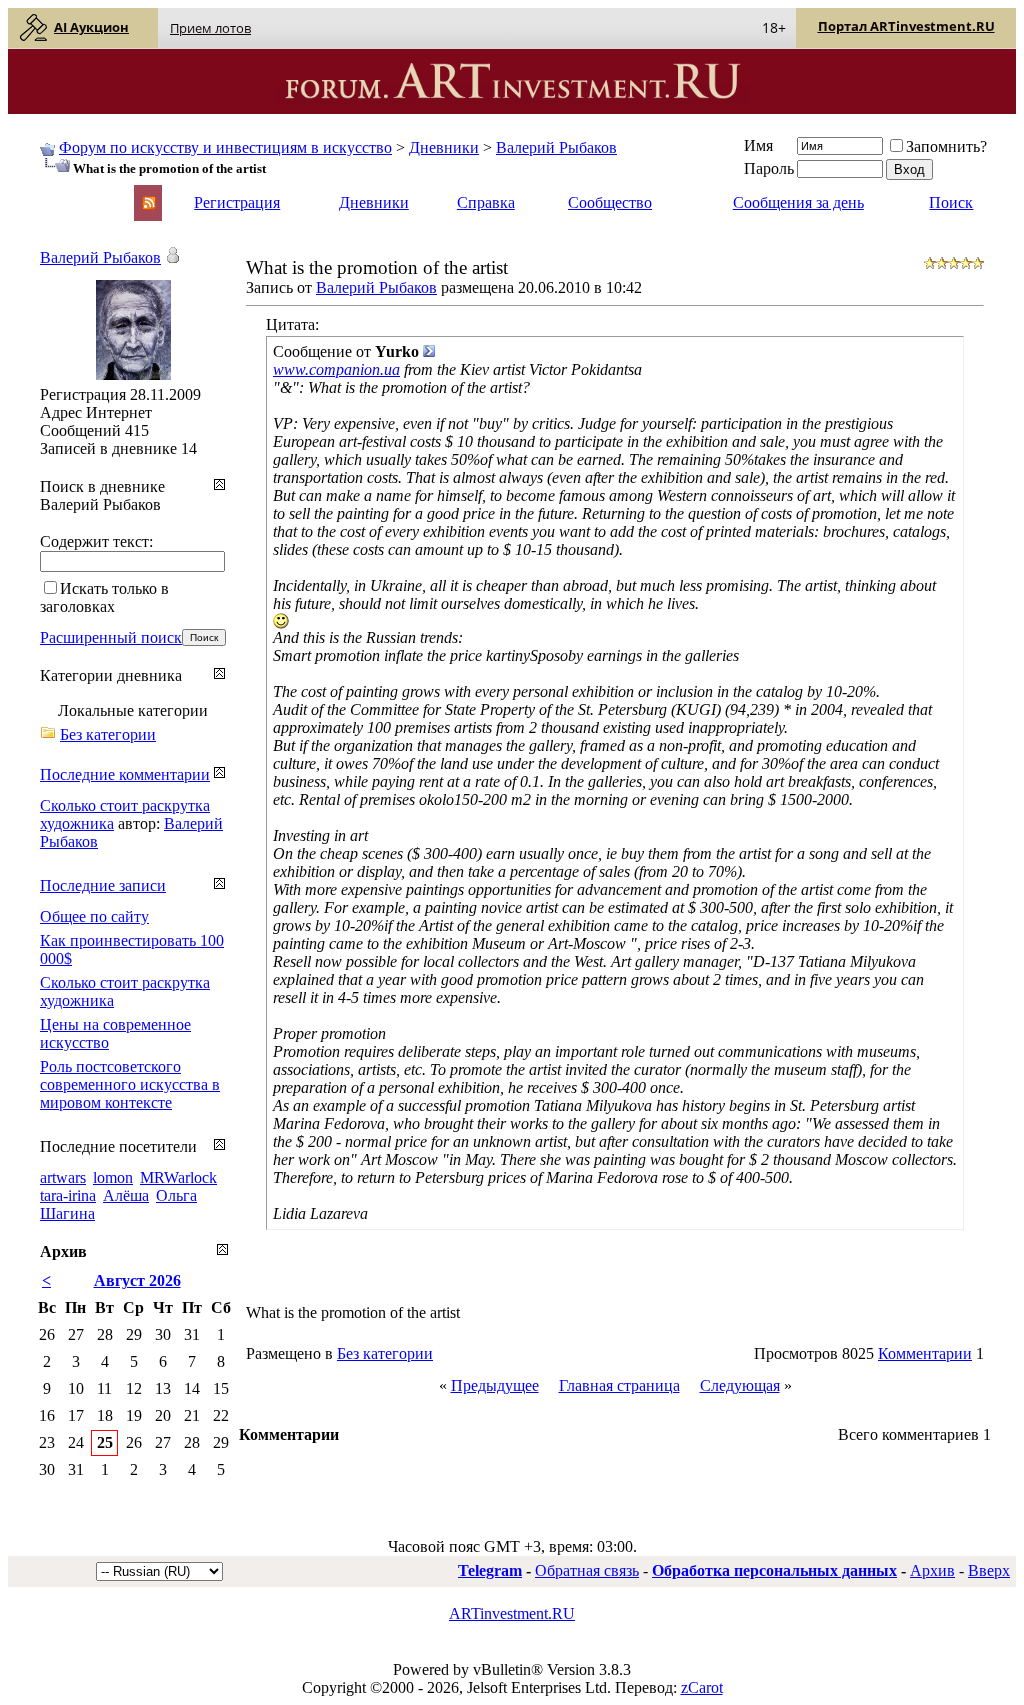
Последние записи (103, 885)
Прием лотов (210, 28)
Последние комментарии (125, 774)
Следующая (740, 1385)
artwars (63, 1177)
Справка (486, 202)
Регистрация (237, 202)
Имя (758, 145)
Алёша (126, 1195)
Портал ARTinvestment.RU (906, 26)
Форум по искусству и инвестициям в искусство (225, 147)
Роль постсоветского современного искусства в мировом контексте (130, 1084)
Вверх (989, 1570)
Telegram (490, 1570)
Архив (932, 1570)
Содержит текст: (96, 541)
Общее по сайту (94, 916)
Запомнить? (946, 146)
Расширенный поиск (111, 637)
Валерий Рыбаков (556, 147)
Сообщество (610, 202)
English (62, 193)
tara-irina (68, 1195)
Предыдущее (495, 1385)
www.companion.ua (336, 369)
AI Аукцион (91, 27)
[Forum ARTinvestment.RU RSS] (149, 204)
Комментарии (925, 1353)
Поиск (951, 202)
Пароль (769, 168)
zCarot (702, 1687)
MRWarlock (178, 1177)
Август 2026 (137, 1280)
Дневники (444, 147)
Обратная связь (587, 1570)
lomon (113, 1177)
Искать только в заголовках (104, 597)
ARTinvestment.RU (512, 1613)
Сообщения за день (798, 202)
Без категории (385, 1353)
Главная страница (619, 1385)
